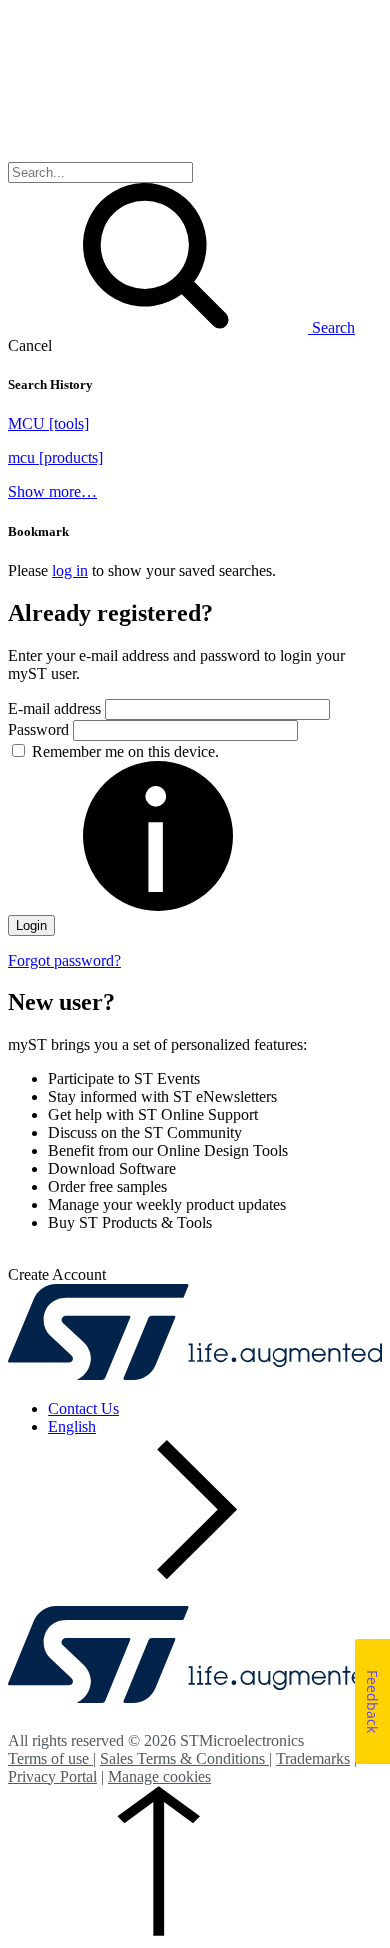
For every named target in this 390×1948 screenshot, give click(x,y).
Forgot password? (64, 960)
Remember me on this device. (125, 751)
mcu (55, 457)
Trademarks (313, 1758)
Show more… (52, 491)
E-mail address (54, 708)
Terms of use (50, 1758)
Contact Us (83, 1408)
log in (70, 570)
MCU (48, 423)
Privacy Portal (52, 1776)
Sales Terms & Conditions (184, 1758)
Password (40, 729)
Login (31, 925)
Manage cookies (159, 1776)
